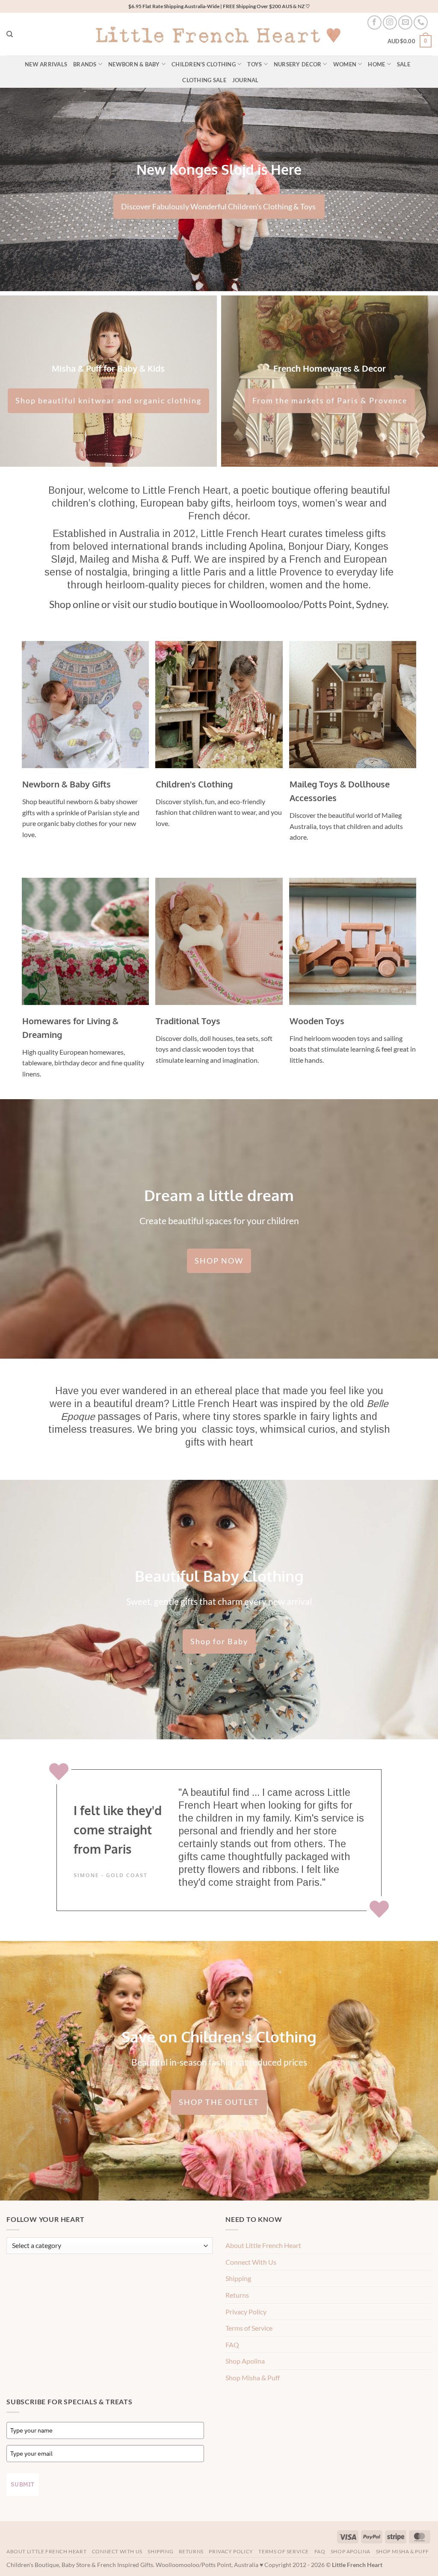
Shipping (238, 2278)
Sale (404, 64)
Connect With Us (251, 2262)
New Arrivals (46, 64)
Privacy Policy (246, 2312)
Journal (246, 80)
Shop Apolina (245, 2361)
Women (345, 64)
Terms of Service (249, 2328)
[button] (410, 42)
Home (376, 64)
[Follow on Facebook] (374, 22)
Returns (237, 2295)
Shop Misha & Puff (253, 2378)
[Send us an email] (405, 22)
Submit (23, 2484)
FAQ (232, 2345)
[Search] (10, 34)
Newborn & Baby (134, 64)
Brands (85, 64)
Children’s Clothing (204, 64)
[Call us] (421, 22)
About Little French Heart (263, 2245)
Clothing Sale (204, 80)
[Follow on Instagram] (390, 22)
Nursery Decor (297, 64)
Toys (255, 64)
